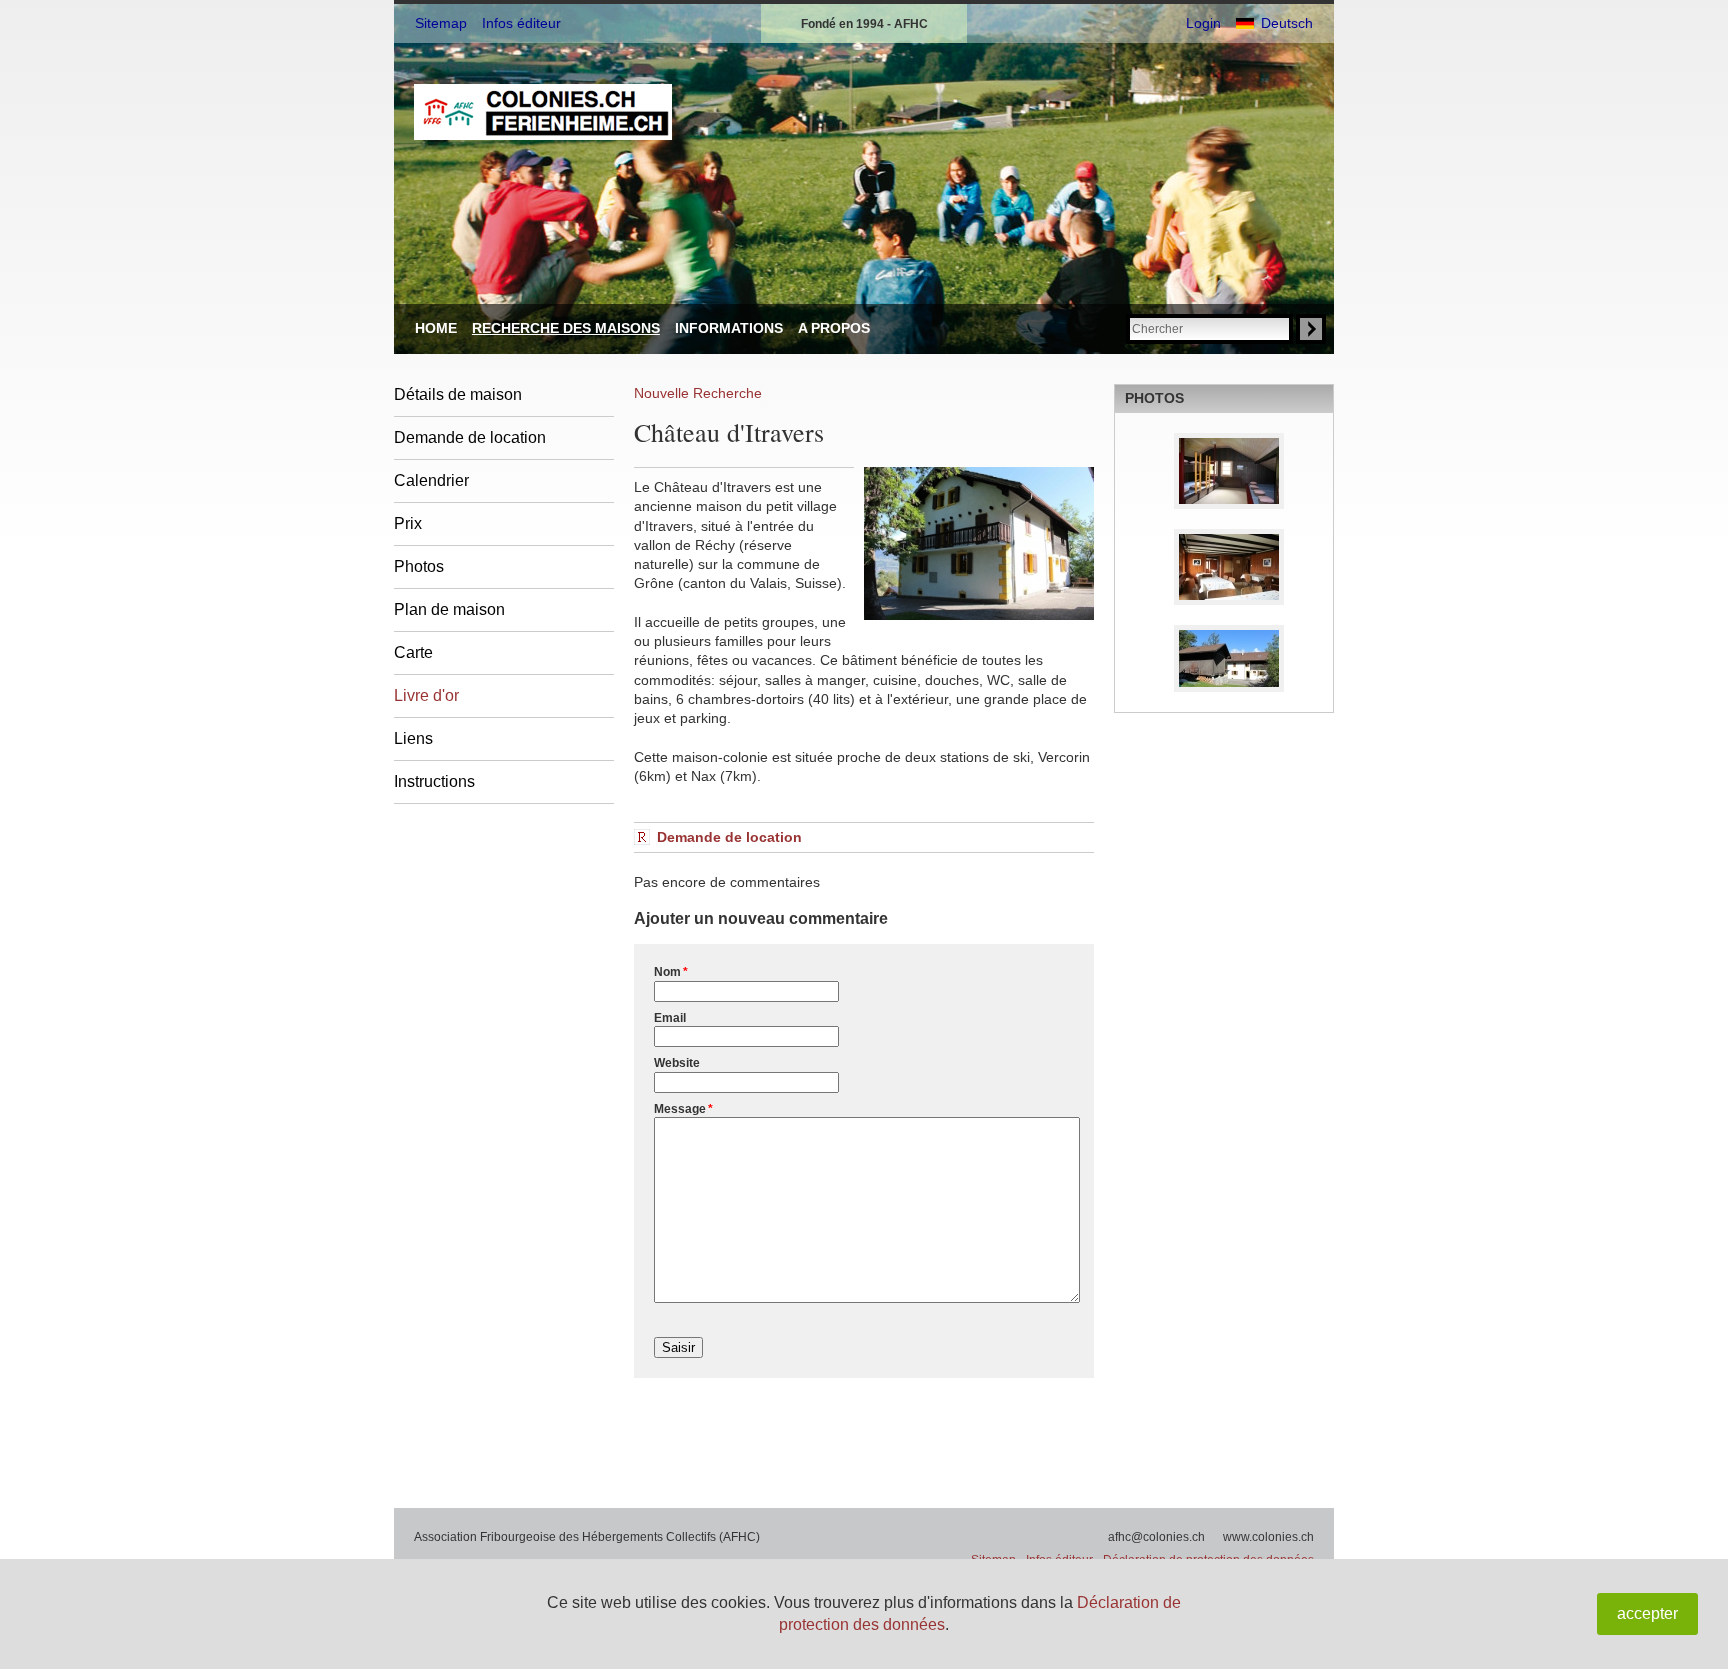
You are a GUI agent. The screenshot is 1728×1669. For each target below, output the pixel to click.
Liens (413, 738)
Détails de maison (458, 394)
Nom (671, 972)
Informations (729, 328)
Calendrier (431, 480)
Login (1203, 23)
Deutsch (1287, 23)
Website (677, 1063)
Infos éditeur (521, 23)
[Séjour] (1224, 567)
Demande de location (470, 437)
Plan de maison (449, 609)
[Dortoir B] (1224, 471)
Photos (419, 566)
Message (683, 1109)
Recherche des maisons (566, 328)
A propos (834, 328)
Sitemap (441, 23)
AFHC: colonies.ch (543, 112)
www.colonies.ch (1268, 1537)
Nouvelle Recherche (698, 393)
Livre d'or (426, 695)
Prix (408, 523)
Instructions (434, 781)
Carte (413, 652)
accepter (1647, 1613)
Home (436, 328)
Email (670, 1018)
